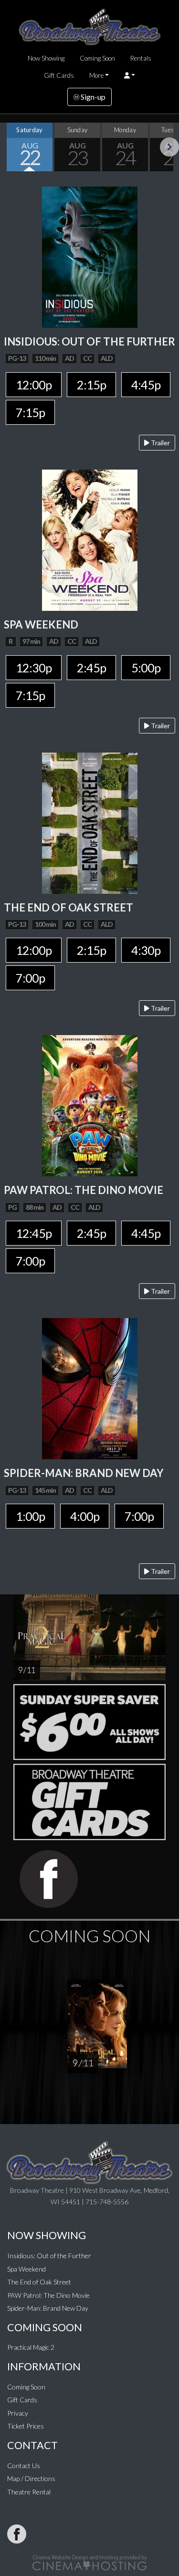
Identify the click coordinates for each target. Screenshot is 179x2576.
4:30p (146, 950)
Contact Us (24, 2466)
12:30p (34, 668)
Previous (10, 147)
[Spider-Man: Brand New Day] (90, 1388)
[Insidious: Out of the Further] (90, 256)
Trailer (160, 443)
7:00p (30, 978)
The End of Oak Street (39, 2282)
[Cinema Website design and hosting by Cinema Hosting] (90, 2561)
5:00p (146, 668)
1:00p (30, 1516)
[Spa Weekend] (90, 539)
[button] (130, 75)
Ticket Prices (26, 2426)
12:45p (34, 1233)
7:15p (30, 412)
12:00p (34, 385)
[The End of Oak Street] (90, 822)
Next (169, 147)
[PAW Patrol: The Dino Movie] (90, 1105)
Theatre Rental (29, 2492)
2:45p (91, 668)
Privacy (18, 2413)
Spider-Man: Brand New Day (48, 2308)
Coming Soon (97, 58)
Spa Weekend (26, 2269)
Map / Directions (31, 2478)
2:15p (91, 385)
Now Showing (46, 58)
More (96, 75)
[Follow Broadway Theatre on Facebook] (17, 2534)
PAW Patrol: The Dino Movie (48, 2295)
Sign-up (92, 97)
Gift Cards (59, 75)
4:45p (146, 385)
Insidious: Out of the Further (49, 2256)
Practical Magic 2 (31, 2347)
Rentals (141, 58)
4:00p (85, 1516)
